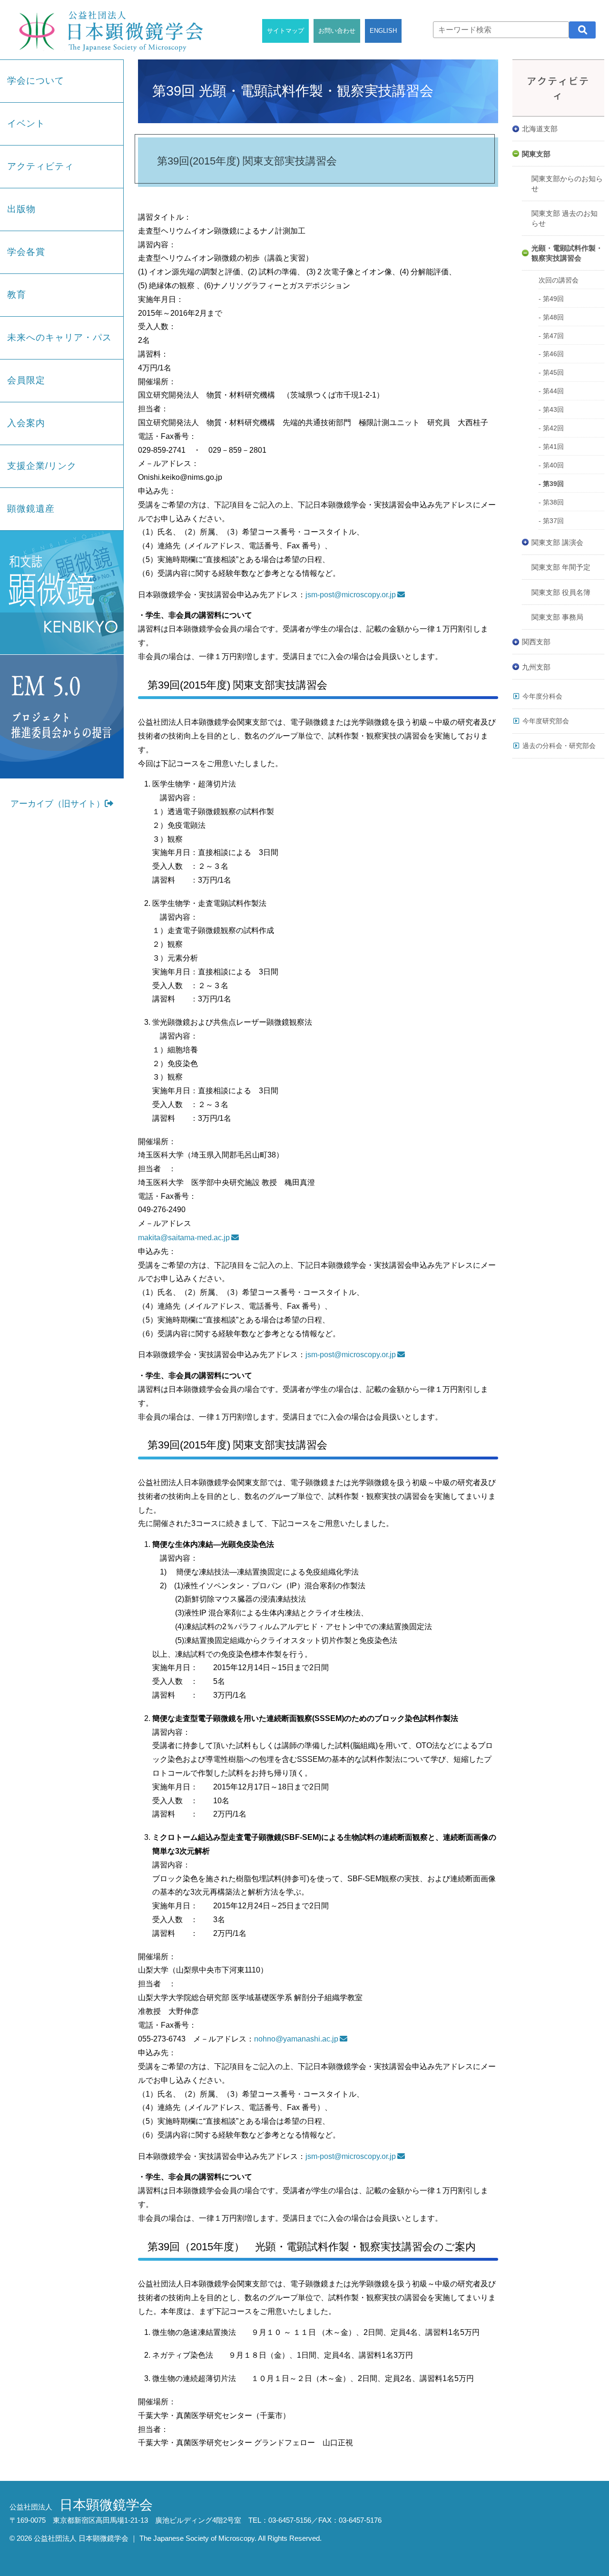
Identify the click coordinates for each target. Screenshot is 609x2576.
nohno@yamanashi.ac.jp (296, 2039)
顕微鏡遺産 (31, 509)
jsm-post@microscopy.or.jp (351, 595)
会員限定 (26, 380)
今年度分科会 (542, 696)
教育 (17, 295)
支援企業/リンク (42, 466)
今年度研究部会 (546, 721)
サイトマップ (285, 31)
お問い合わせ (337, 31)
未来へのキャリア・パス (59, 337)
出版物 (21, 209)
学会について (36, 81)
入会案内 (26, 423)
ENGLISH (383, 31)
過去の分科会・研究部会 (559, 746)
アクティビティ (40, 166)
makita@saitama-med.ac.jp (184, 1238)
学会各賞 (26, 252)
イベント (26, 123)
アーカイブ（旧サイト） (58, 804)
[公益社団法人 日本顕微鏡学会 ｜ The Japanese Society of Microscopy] (108, 30)
